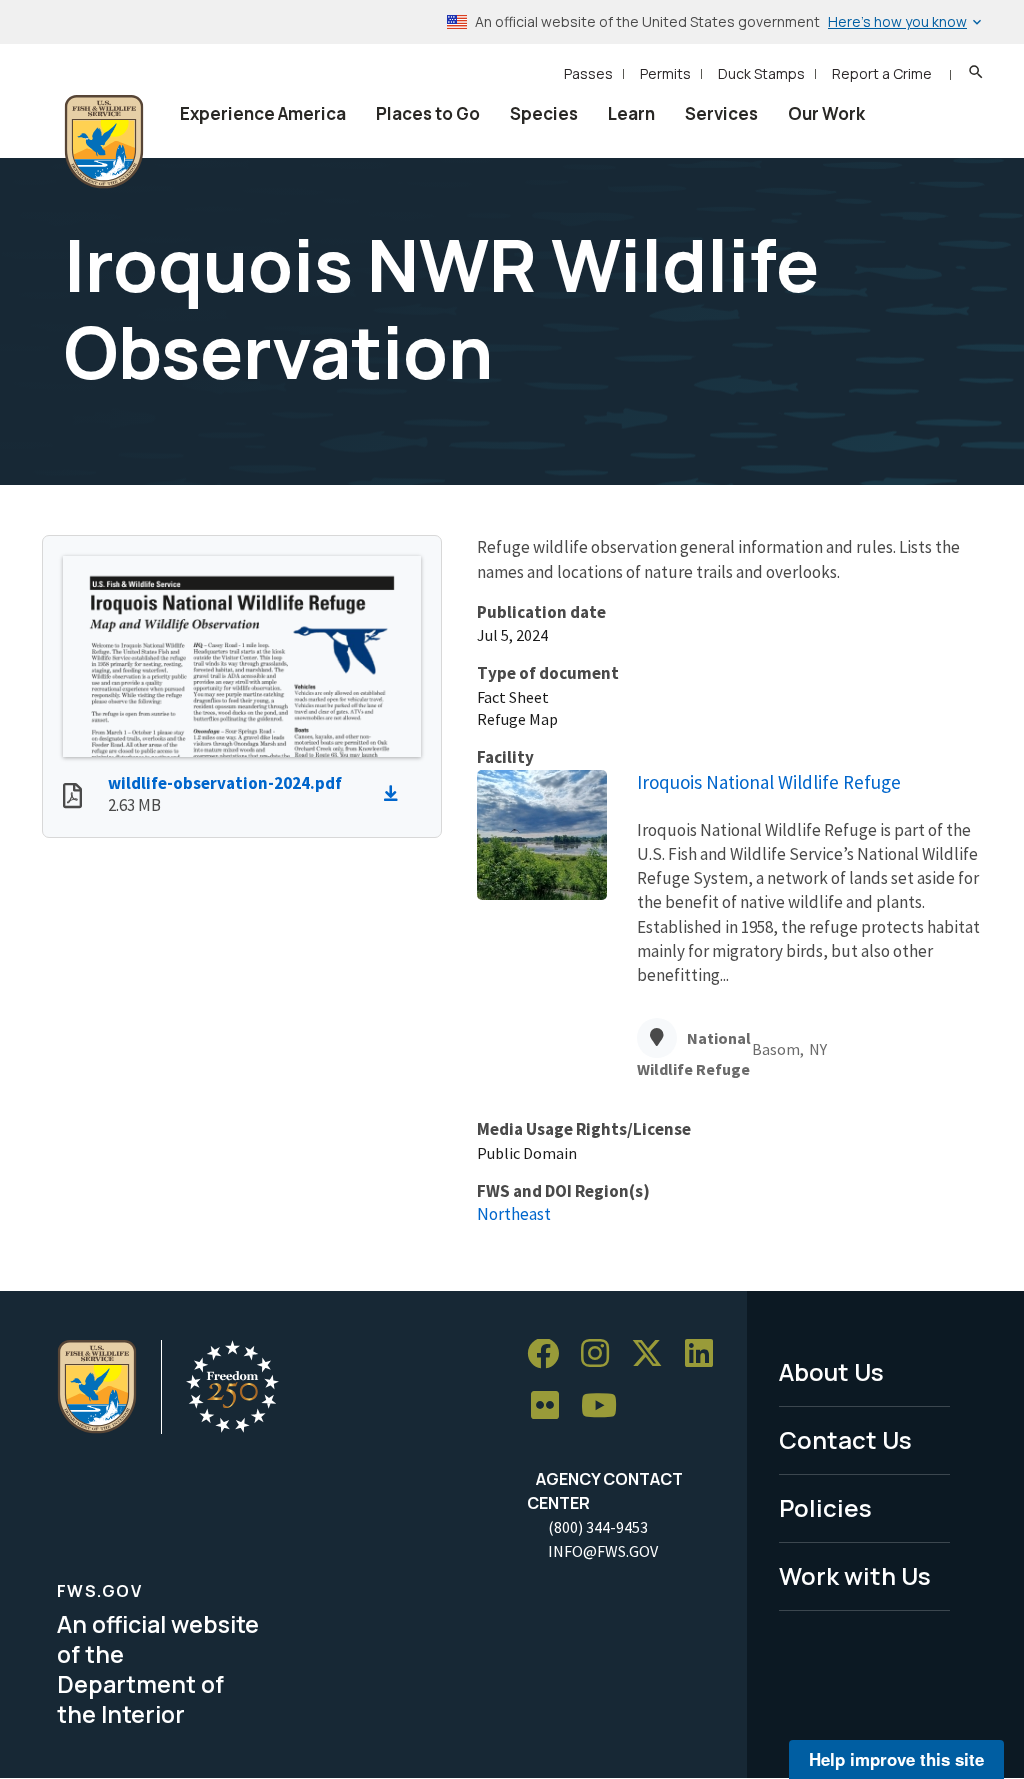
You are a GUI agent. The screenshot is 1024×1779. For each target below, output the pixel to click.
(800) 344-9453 (598, 1527)
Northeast (514, 1214)
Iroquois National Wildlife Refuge (769, 782)
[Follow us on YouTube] (606, 1406)
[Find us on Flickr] (552, 1406)
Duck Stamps (761, 73)
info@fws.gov (603, 1551)
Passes (588, 73)
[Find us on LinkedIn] (706, 1354)
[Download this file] (396, 794)
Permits (665, 73)
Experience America (263, 113)
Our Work (826, 113)
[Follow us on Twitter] (654, 1354)
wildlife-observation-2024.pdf (225, 783)
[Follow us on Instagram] (602, 1354)
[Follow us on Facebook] (550, 1354)
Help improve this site (896, 1759)
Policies (825, 1507)
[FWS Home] (104, 142)
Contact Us (845, 1439)
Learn (631, 113)
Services (721, 113)
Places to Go (428, 113)
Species (544, 113)
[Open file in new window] (72, 798)
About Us (831, 1371)
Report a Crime (882, 73)
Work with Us (855, 1575)
